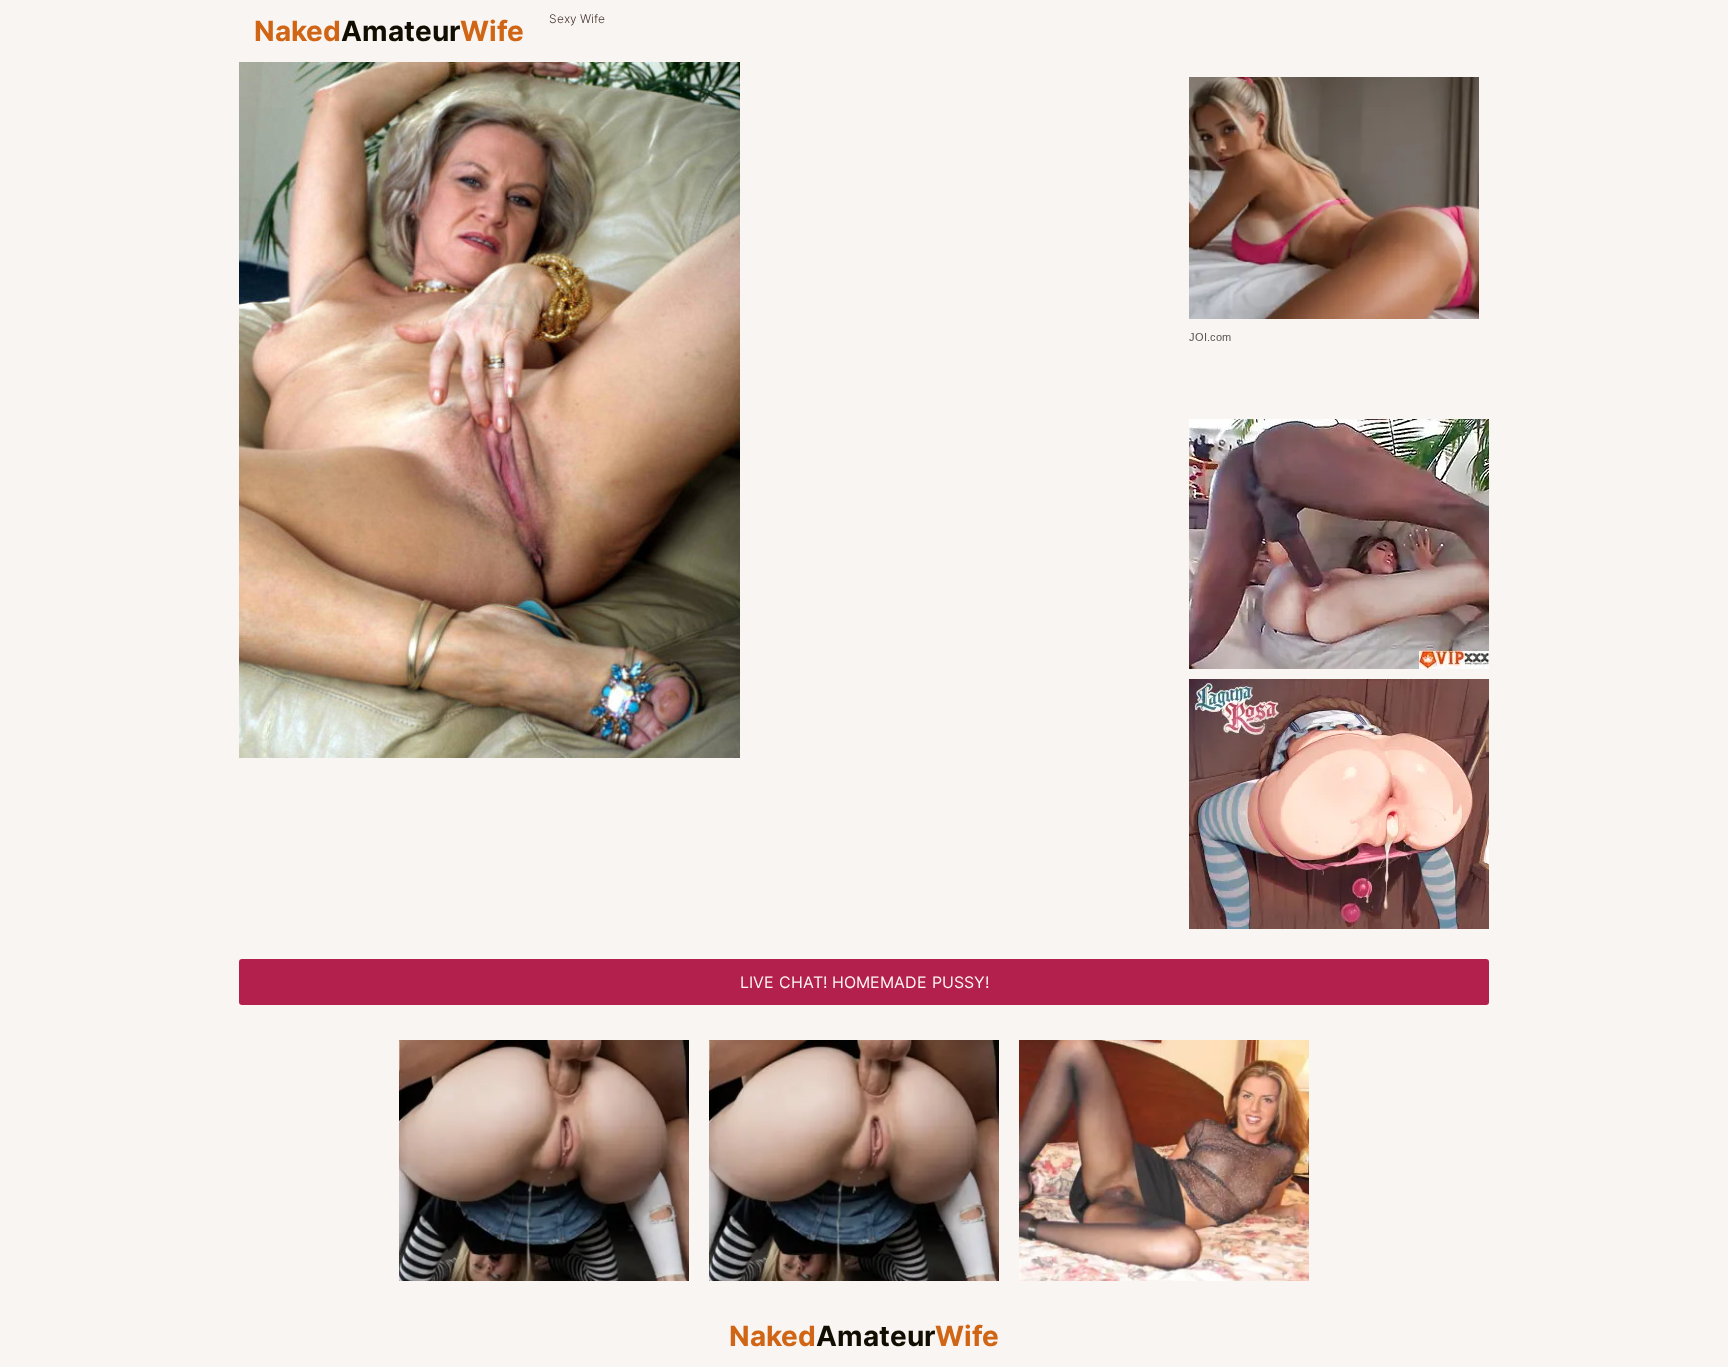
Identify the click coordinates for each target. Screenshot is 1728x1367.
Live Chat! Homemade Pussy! (864, 982)
